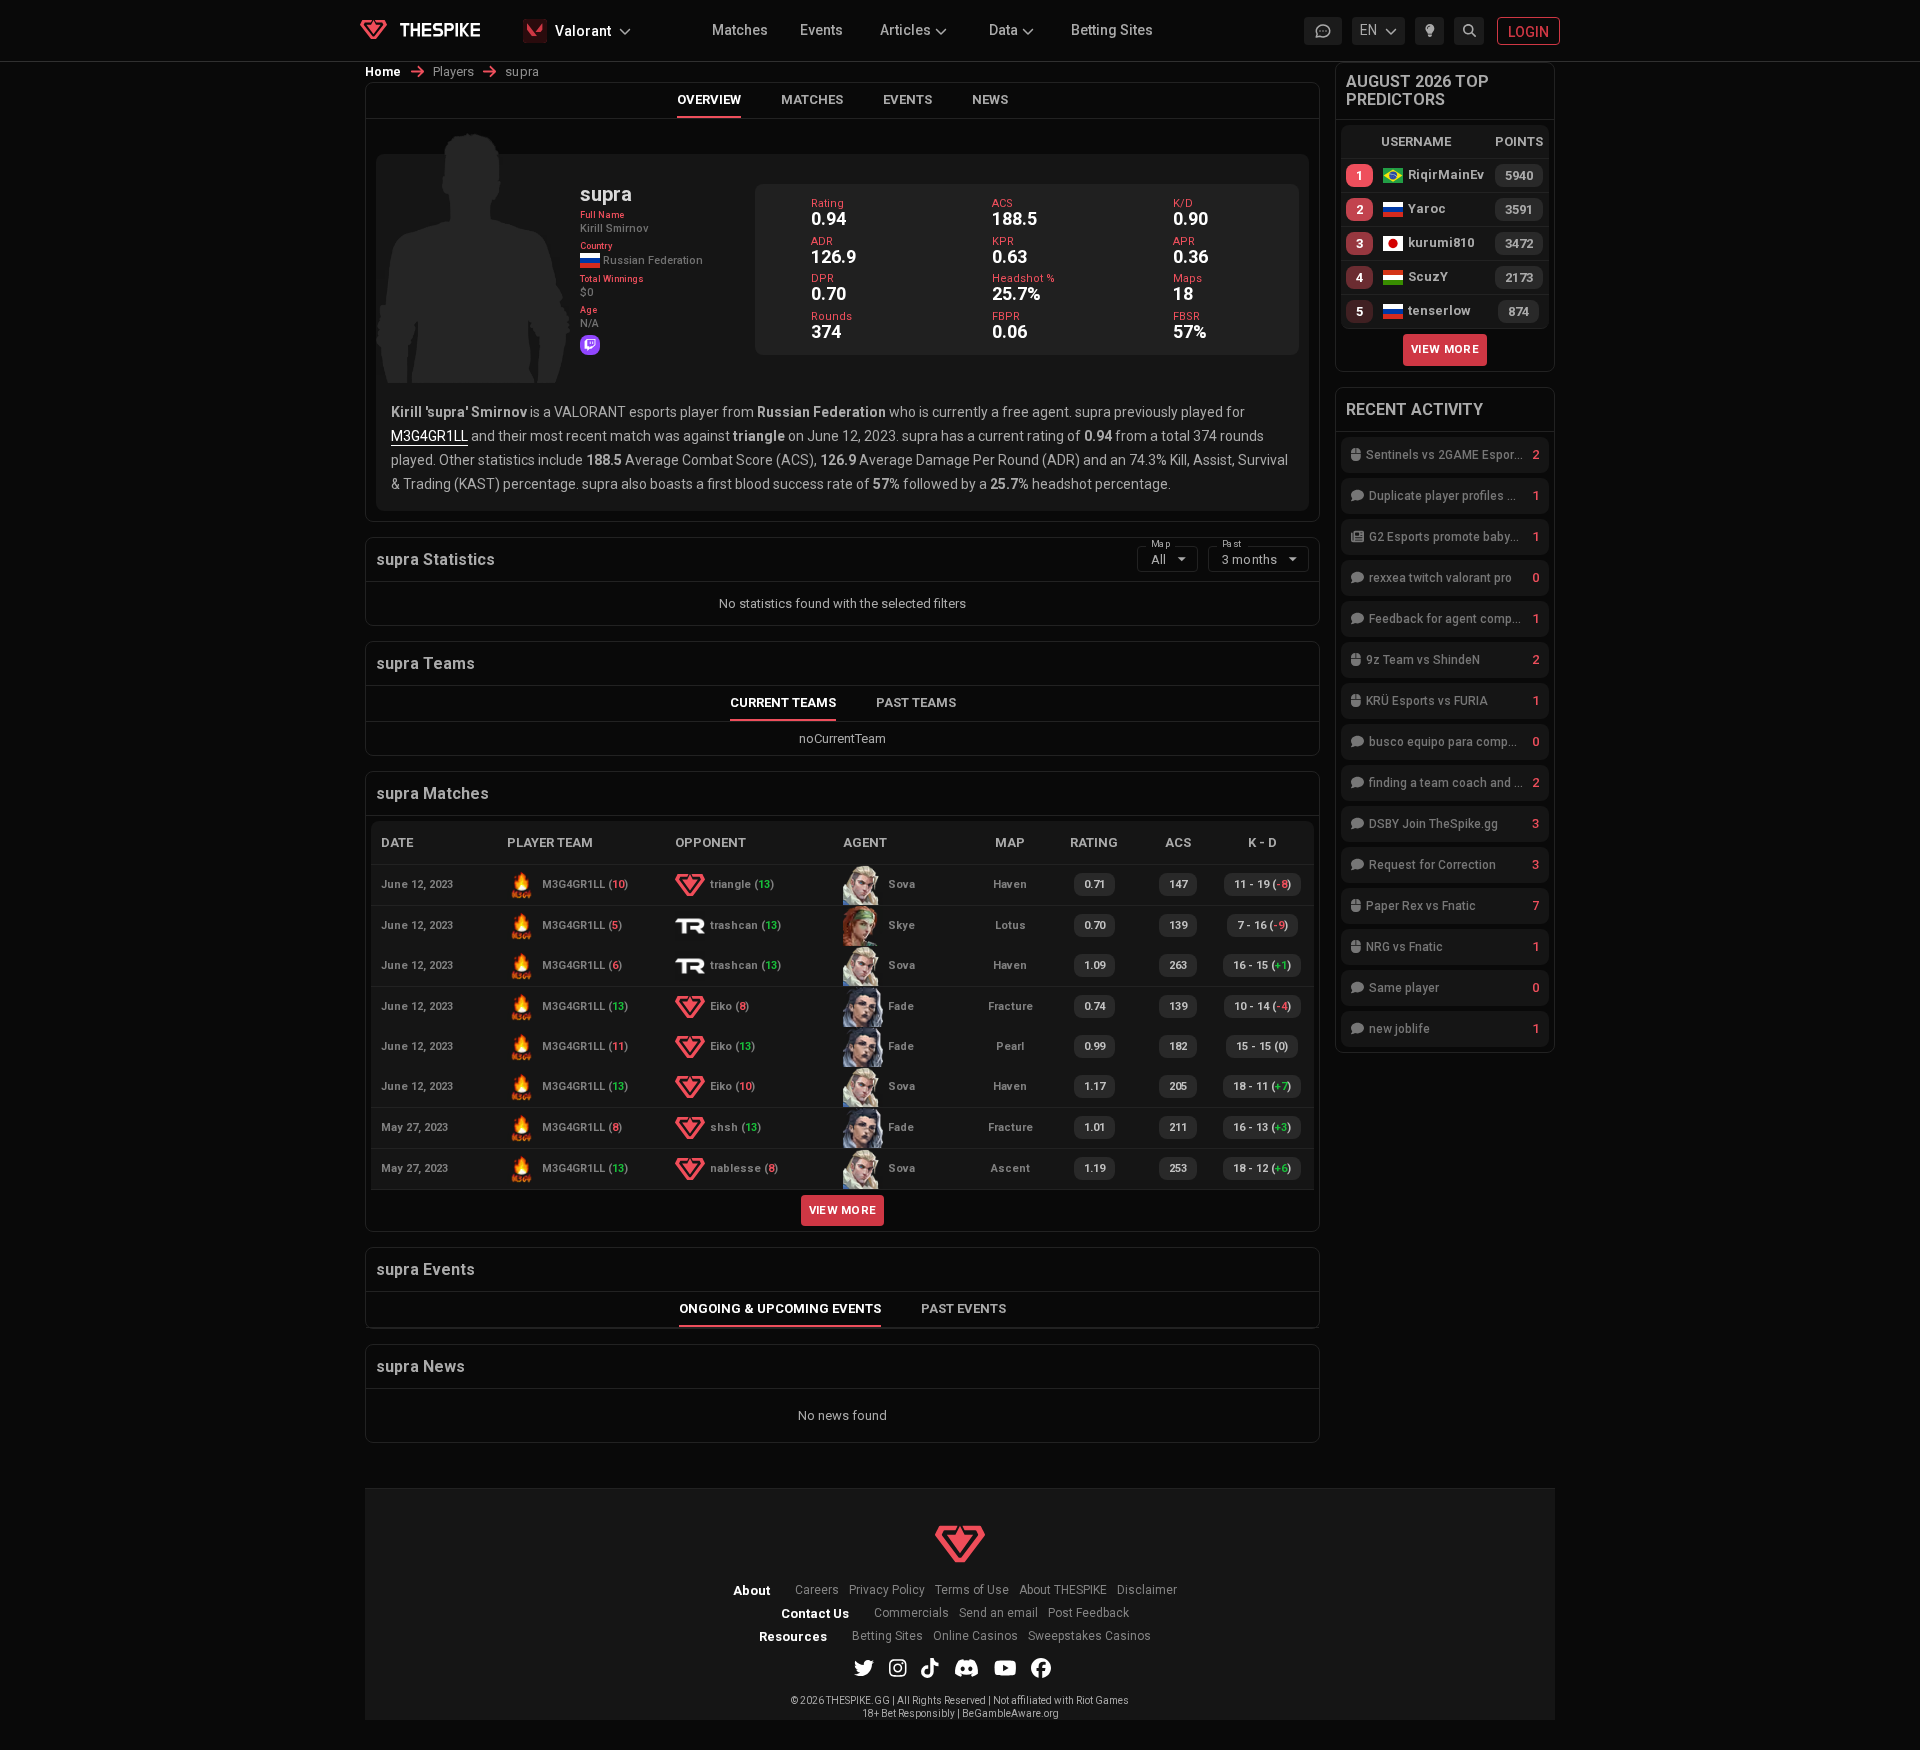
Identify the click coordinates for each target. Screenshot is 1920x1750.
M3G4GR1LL (429, 436)
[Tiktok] (930, 1668)
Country (596, 246)
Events (821, 30)
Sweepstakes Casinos (1089, 1636)
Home (383, 72)
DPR (822, 278)
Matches (740, 30)
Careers (817, 1590)
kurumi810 (1441, 243)
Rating (827, 203)
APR (1184, 241)
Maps (1187, 278)
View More (843, 1210)
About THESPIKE (1063, 1590)
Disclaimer (1147, 1590)
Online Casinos (975, 1636)
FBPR (1006, 316)
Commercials (911, 1613)
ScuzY (1428, 277)
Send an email (998, 1613)
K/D (1183, 203)
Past (1231, 542)
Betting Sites (1112, 30)
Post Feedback (1088, 1613)
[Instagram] (898, 1668)
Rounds (831, 316)
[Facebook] (1041, 1668)
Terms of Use (972, 1590)
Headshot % (1023, 278)
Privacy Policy (887, 1590)
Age (588, 310)
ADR (822, 241)
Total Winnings (612, 279)
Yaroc (1427, 209)
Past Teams (916, 702)
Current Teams (783, 702)
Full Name (602, 215)
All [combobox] (1158, 559)
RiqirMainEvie (1446, 175)
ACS (1002, 203)
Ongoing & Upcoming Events (780, 1308)
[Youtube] (1005, 1668)
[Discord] (966, 1668)
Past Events (963, 1308)
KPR (1003, 241)
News (990, 99)
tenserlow (1439, 311)
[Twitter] (864, 1668)
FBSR (1186, 316)
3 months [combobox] (1249, 559)
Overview (709, 99)
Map (1161, 542)
